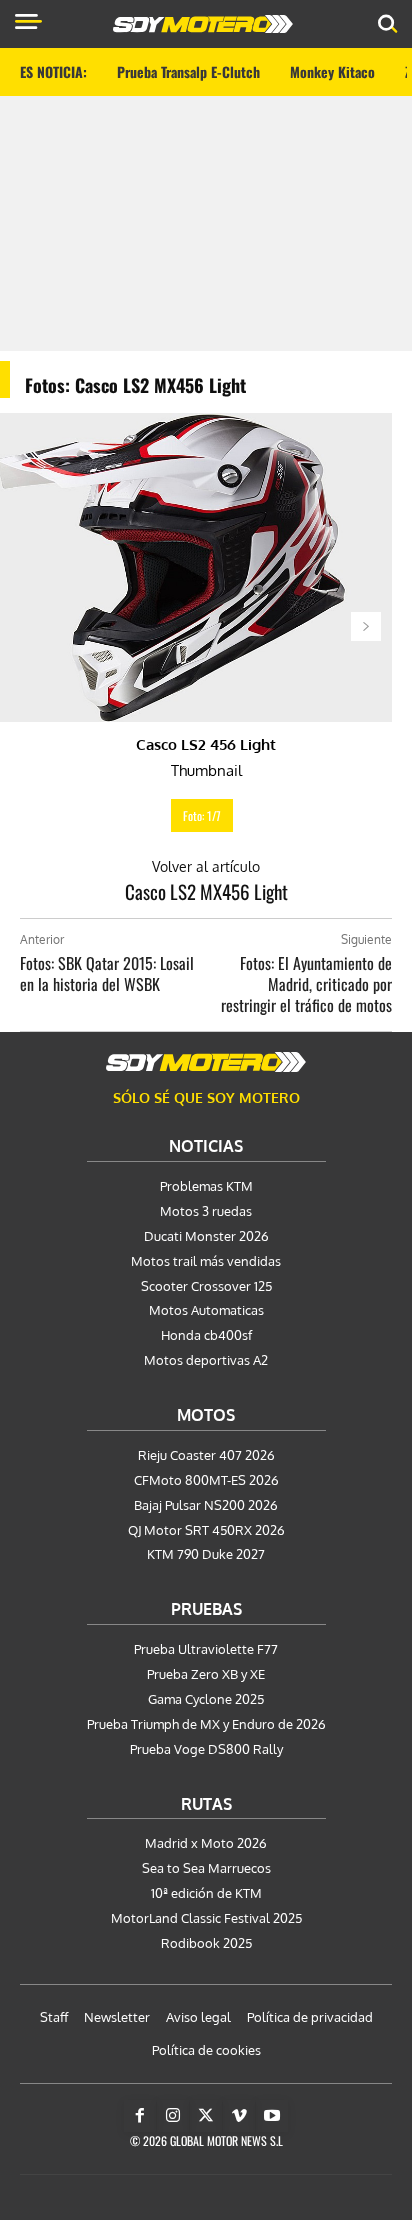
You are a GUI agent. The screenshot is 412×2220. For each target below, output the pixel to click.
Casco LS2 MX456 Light (206, 891)
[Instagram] (173, 2116)
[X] (206, 2116)
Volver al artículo (206, 866)
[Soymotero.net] (206, 1062)
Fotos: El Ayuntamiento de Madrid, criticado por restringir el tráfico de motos (306, 984)
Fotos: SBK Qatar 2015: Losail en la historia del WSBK (107, 973)
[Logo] (203, 24)
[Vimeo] (239, 2116)
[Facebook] (140, 2116)
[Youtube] (272, 2116)
